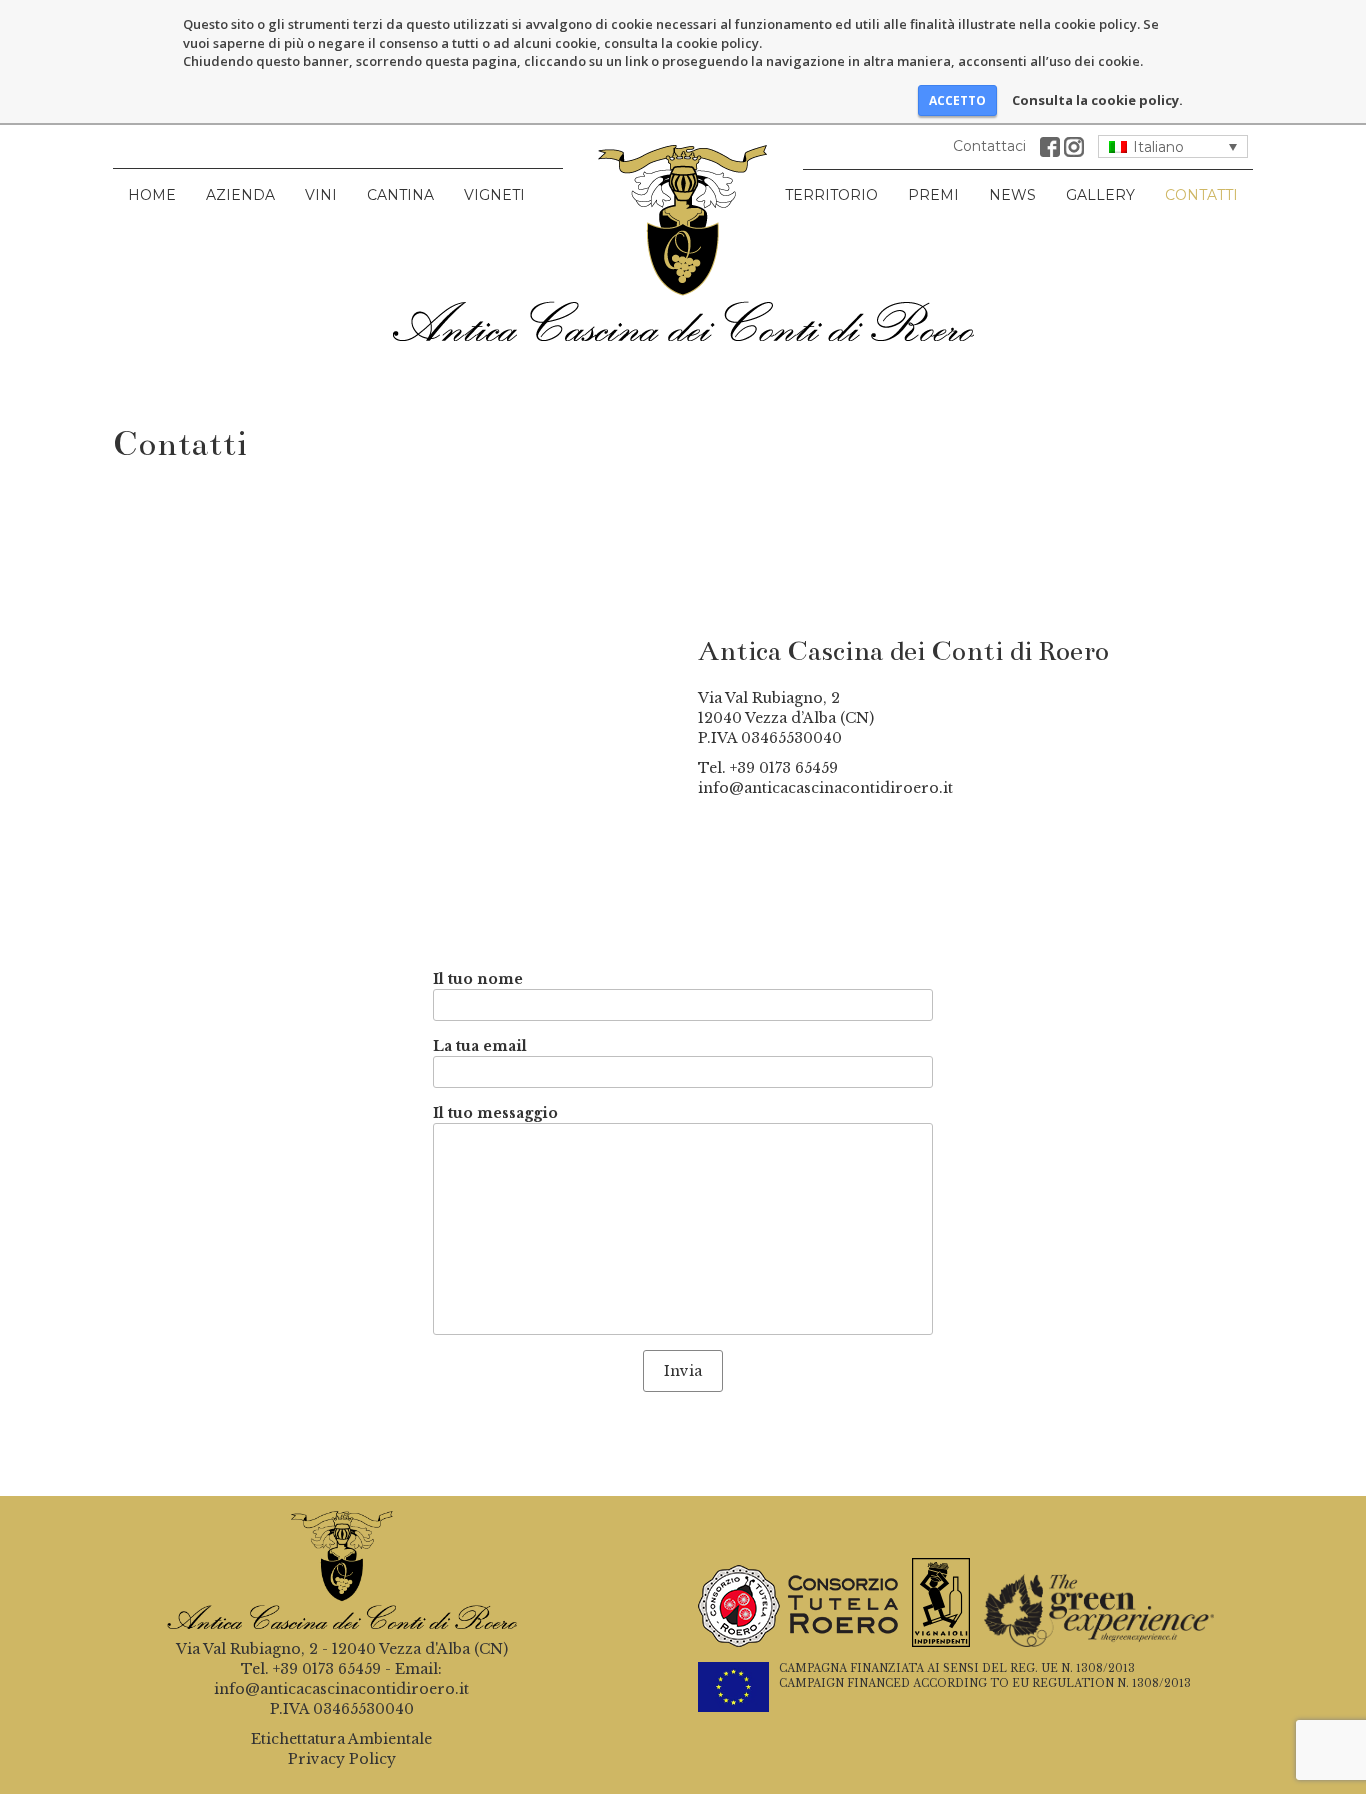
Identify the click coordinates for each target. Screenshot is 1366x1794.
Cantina (400, 195)
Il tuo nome (478, 979)
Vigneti (494, 195)
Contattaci (989, 146)
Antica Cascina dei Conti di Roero (683, 243)
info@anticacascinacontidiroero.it (825, 788)
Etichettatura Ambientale (341, 1739)
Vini (321, 195)
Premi (933, 195)
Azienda (240, 195)
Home (152, 195)
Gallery (1100, 195)
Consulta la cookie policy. (1097, 100)
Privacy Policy (342, 1759)
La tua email (480, 1046)
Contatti (1201, 195)
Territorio (831, 195)
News (1012, 195)
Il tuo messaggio (495, 1113)
